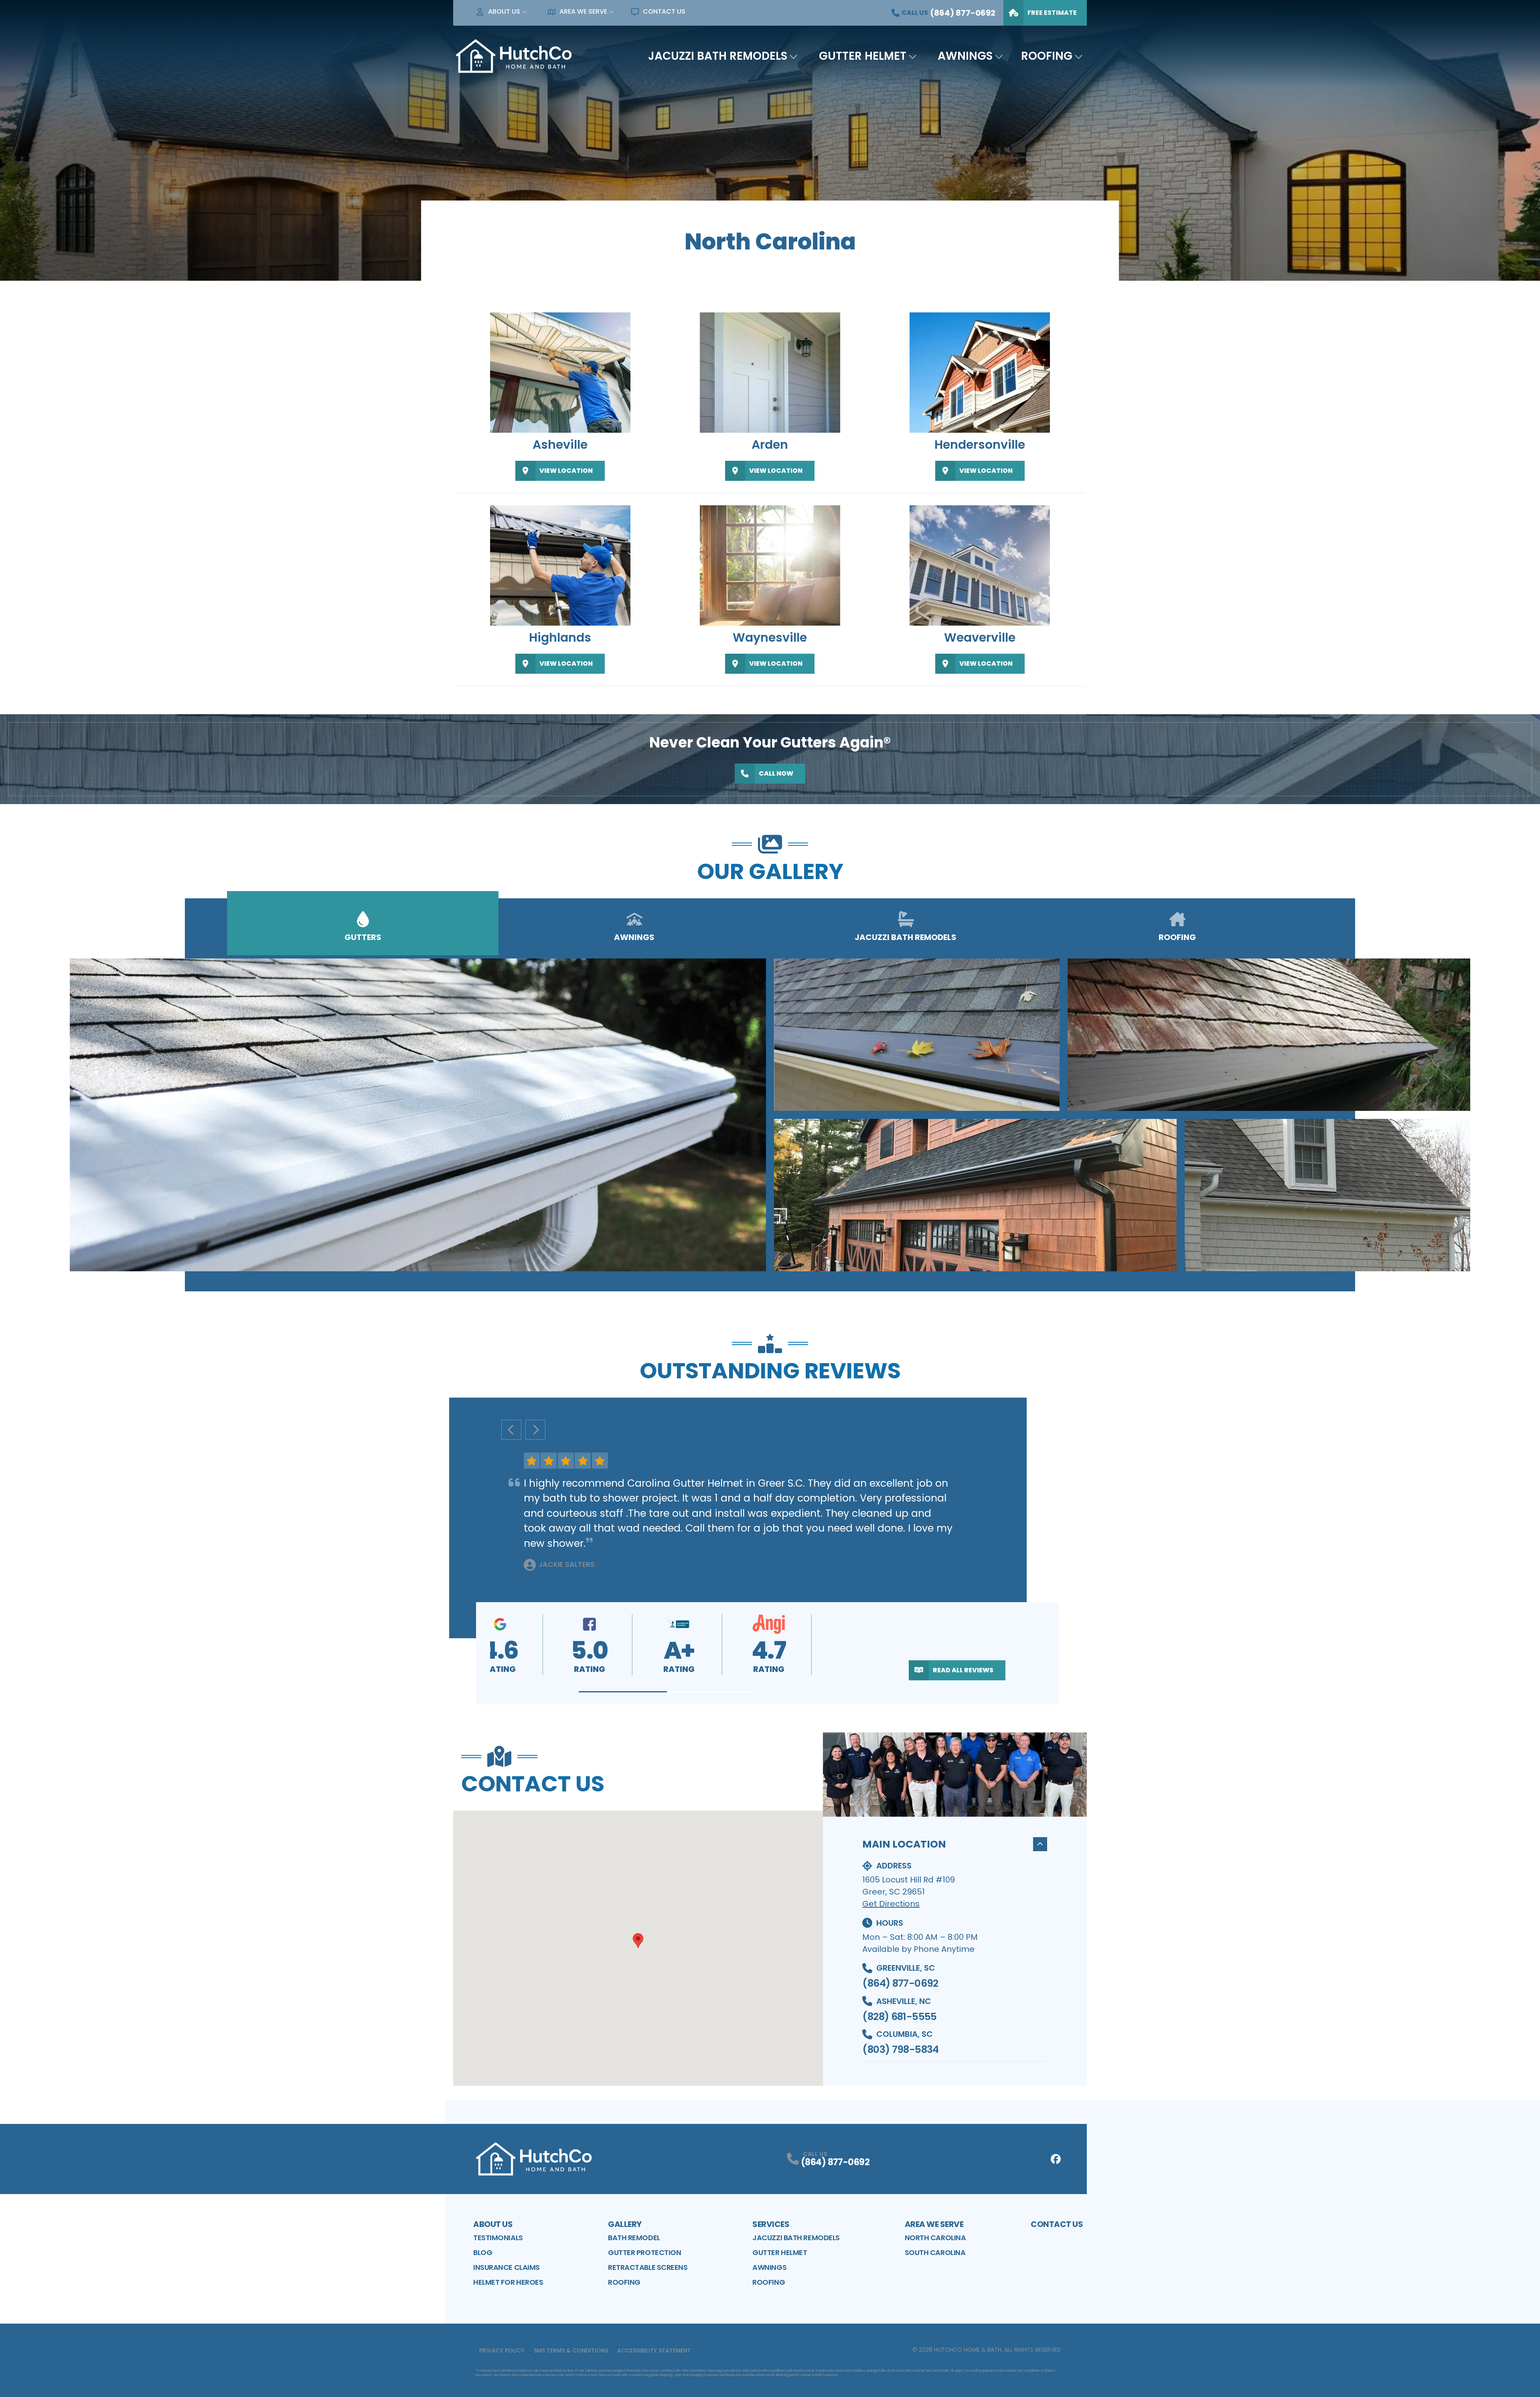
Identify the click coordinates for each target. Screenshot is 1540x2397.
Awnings (965, 56)
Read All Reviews (963, 1670)
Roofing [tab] (1177, 937)
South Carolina (935, 2252)
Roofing (1047, 56)
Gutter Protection (644, 2252)
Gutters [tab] (363, 937)
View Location (566, 471)
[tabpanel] (770, 1115)
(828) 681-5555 (899, 2017)
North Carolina (935, 2238)
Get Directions (891, 1904)
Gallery (625, 2224)
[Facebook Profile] (1056, 2159)
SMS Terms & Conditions (571, 2350)
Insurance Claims (507, 2267)
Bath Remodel (634, 2238)
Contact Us (664, 11)
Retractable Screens (648, 2267)
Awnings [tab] (634, 937)
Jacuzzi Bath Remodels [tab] (906, 937)
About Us (504, 11)
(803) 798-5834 (900, 2050)
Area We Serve (583, 11)
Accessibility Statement (654, 2350)
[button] (623, 1692)
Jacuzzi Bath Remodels (718, 56)
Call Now (776, 773)
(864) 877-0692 (900, 1983)
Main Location (904, 1844)
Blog (483, 2252)
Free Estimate (1052, 13)
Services (771, 2224)
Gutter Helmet (863, 56)
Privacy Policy (502, 2350)
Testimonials (498, 2238)
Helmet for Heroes (508, 2282)
